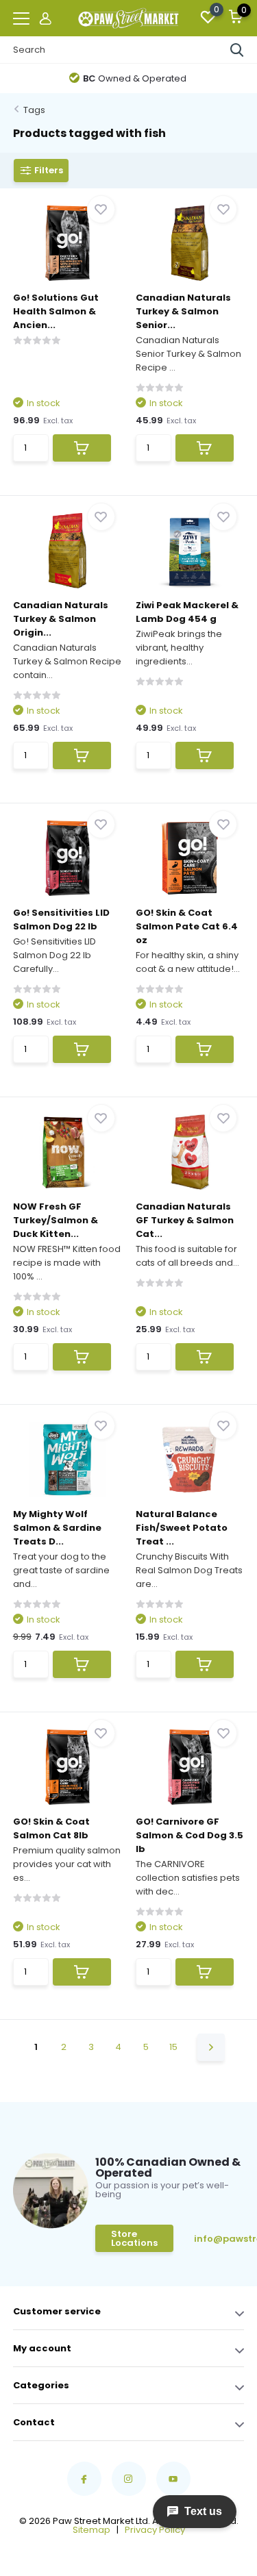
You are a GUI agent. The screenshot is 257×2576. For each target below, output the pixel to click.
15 (173, 2047)
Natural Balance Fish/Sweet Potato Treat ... (182, 1528)
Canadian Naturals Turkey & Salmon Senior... (183, 311)
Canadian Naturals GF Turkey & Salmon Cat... (185, 1220)
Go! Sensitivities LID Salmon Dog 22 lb (61, 920)
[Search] (237, 50)
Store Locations (134, 2238)
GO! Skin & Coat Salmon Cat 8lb (51, 1828)
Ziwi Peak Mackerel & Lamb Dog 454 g (187, 612)
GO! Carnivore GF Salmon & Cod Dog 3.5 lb (189, 1835)
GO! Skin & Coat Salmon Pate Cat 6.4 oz (187, 926)
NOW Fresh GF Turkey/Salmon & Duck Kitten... (56, 1220)
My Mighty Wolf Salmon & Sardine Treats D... (57, 1528)
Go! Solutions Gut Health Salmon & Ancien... (56, 311)
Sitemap (91, 2530)
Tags (34, 110)
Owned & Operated (135, 78)
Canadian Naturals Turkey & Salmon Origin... (61, 619)
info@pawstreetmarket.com (222, 2239)
